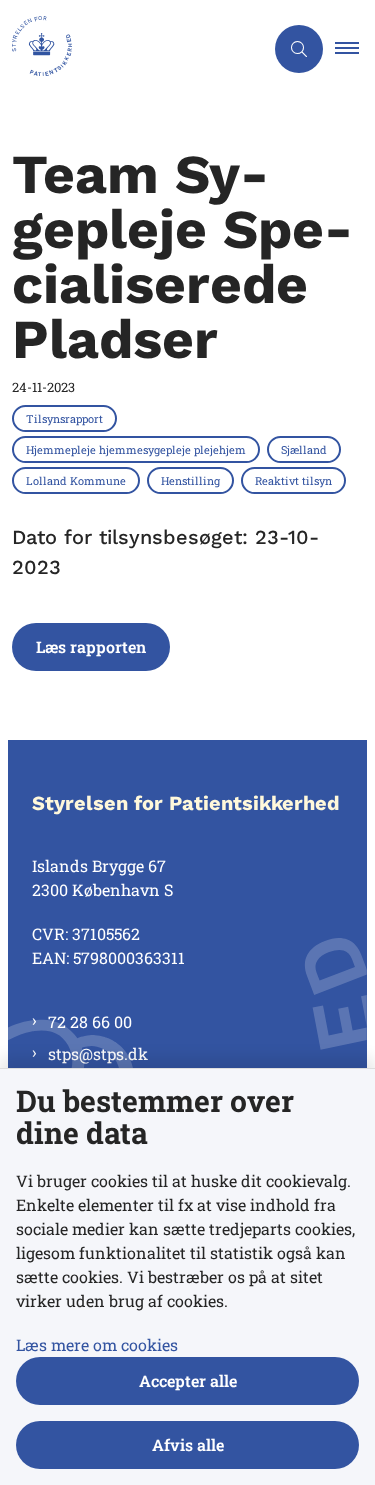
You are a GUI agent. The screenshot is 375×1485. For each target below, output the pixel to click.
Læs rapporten (91, 646)
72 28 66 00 (90, 1021)
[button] (355, 49)
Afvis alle (188, 1444)
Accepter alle (188, 1380)
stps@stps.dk (98, 1053)
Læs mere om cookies (97, 1344)
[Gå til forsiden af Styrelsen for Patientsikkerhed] (131, 49)
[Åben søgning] (299, 49)
